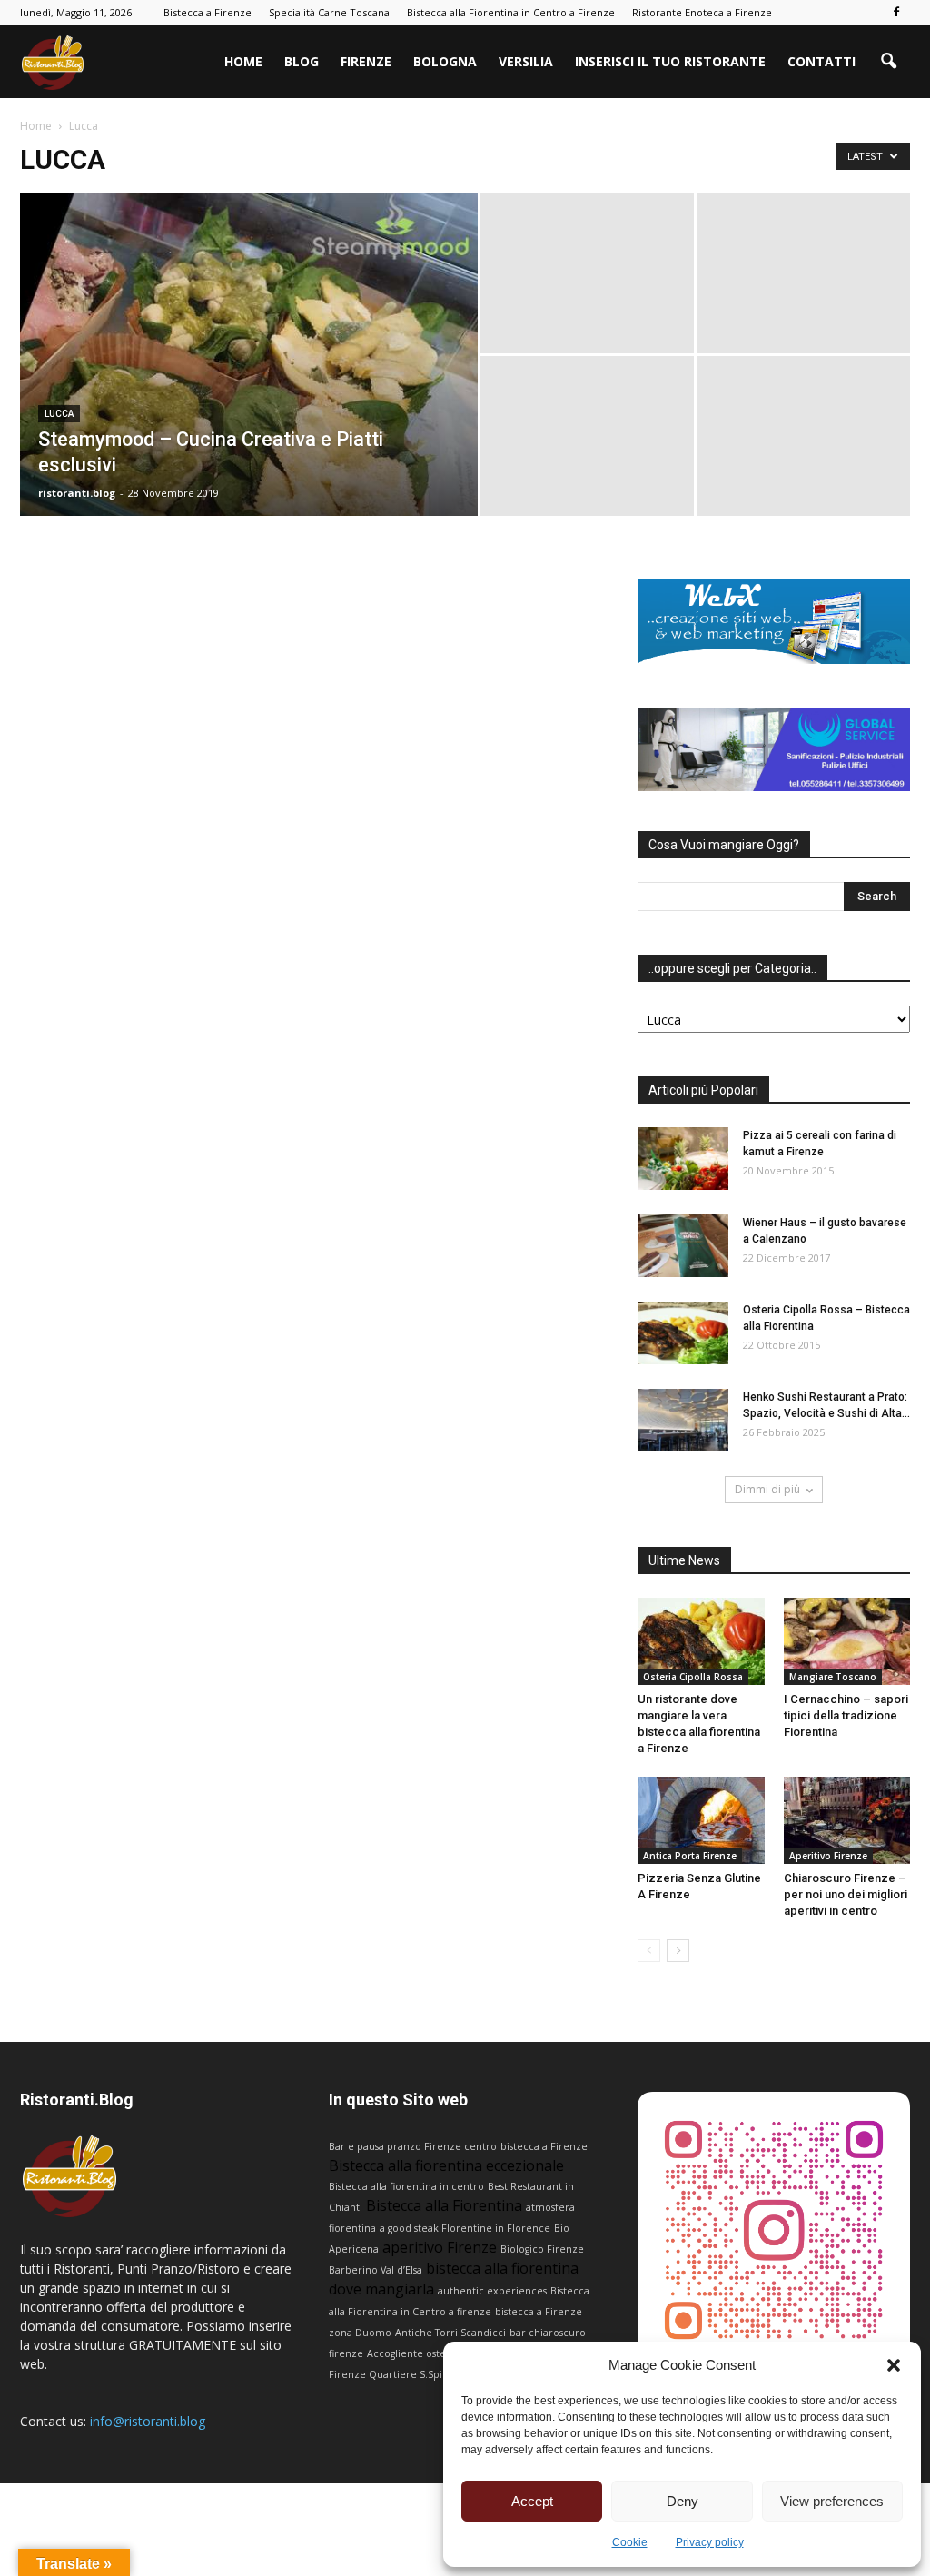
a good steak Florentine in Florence (465, 2228)
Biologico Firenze (542, 2249)
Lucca (59, 414)
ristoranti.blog (77, 493)
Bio (562, 2228)
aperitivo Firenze (440, 2247)
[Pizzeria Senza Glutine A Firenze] (701, 1820)
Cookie (630, 2542)
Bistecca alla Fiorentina (444, 2205)
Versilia (526, 61)
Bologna (445, 61)
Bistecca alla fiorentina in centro (406, 2186)
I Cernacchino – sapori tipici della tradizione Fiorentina (846, 1715)
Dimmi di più (767, 1489)
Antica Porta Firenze (690, 1856)
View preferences (832, 2501)
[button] (894, 2365)
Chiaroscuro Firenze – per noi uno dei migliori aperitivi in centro (846, 1894)
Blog (302, 61)
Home (243, 61)
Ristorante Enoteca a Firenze (702, 12)
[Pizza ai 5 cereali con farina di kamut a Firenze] (683, 1159)
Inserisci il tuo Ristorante (670, 61)
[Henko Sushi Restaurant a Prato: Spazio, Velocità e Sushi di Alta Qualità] (683, 1420)
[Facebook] (896, 13)
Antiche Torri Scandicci (450, 2333)
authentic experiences (492, 2291)
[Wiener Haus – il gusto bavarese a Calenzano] (683, 1246)
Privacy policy (710, 2542)
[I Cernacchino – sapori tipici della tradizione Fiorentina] (847, 1641)
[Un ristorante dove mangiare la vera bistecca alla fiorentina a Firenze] (701, 1641)
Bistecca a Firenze (208, 12)
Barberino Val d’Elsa (376, 2270)
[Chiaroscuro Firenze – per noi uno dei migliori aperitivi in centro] (847, 1820)
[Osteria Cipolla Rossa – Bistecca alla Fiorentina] (683, 1333)
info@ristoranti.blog (148, 2421)
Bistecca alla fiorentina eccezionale (446, 2165)
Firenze (366, 61)
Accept (532, 2501)
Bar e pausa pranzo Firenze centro (413, 2146)
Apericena (354, 2249)
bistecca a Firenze (544, 2146)
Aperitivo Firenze (828, 1856)
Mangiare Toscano (833, 1677)
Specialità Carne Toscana (329, 12)
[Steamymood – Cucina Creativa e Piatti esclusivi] (249, 391)
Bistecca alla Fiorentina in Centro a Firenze (511, 12)
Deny (683, 2501)
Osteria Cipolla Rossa (693, 1677)
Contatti (821, 61)
